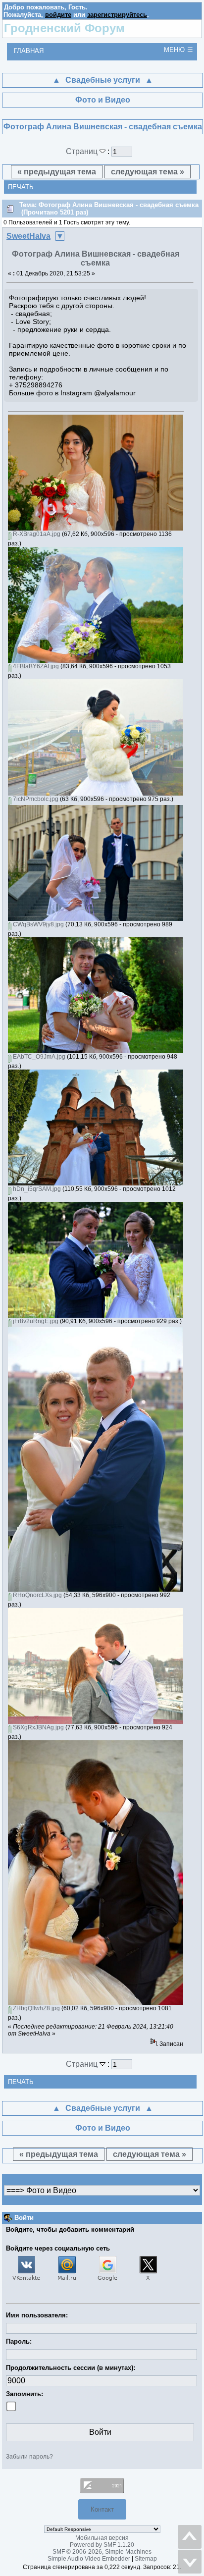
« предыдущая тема (57, 172)
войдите (58, 15)
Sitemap (146, 2559)
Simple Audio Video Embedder (89, 2559)
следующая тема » (148, 172)
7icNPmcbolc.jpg (35, 799)
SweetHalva (28, 236)
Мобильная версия (102, 2538)
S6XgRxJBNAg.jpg (38, 1727)
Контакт (102, 2509)
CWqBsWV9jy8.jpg (38, 924)
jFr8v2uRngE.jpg (35, 1321)
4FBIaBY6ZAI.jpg (35, 666)
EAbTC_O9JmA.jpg (38, 1057)
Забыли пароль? (29, 2457)
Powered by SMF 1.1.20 (102, 2545)
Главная (29, 51)
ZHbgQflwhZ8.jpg (36, 2008)
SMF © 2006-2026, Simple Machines (102, 2552)
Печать (21, 187)
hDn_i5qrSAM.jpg (36, 1189)
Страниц (83, 151)
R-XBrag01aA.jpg (36, 534)
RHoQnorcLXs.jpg (37, 1595)
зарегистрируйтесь (117, 15)
